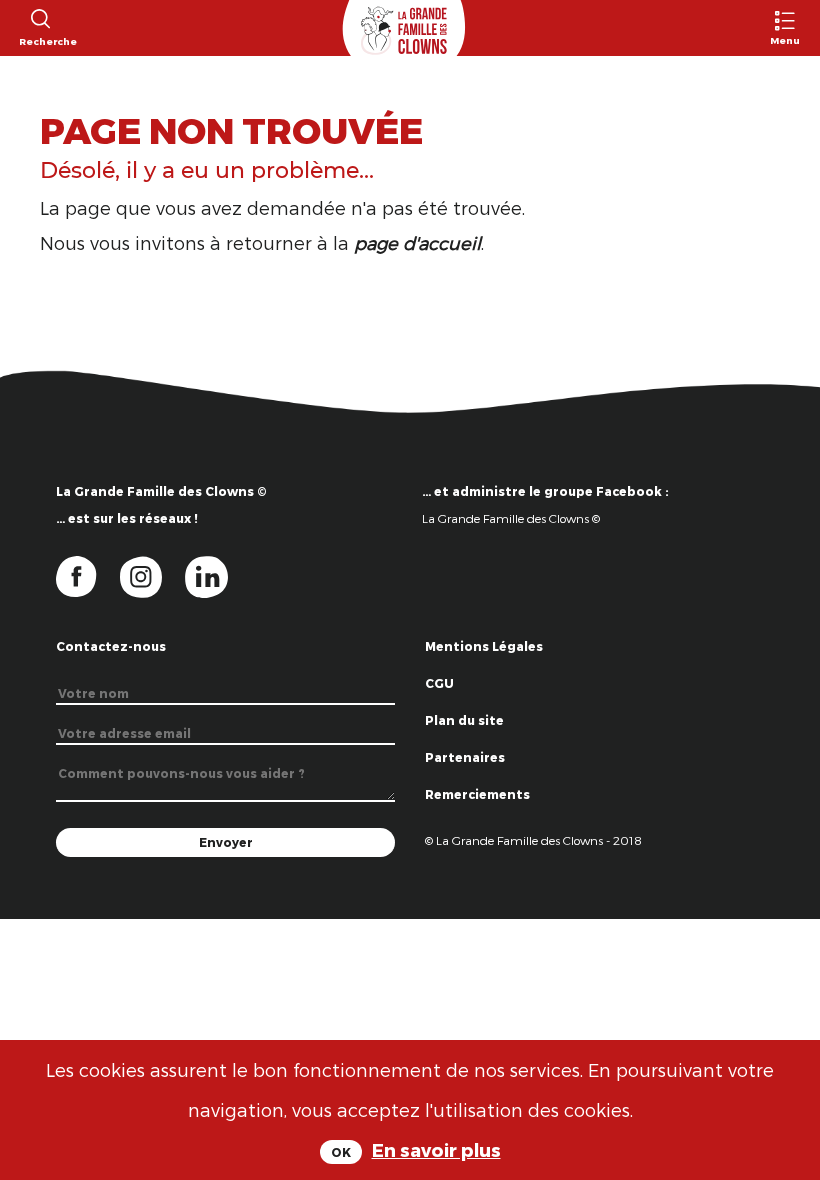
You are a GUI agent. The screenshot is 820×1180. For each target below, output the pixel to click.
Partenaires (465, 757)
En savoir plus (436, 1149)
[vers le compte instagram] (153, 576)
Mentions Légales (484, 646)
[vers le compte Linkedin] (216, 576)
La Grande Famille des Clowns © (511, 518)
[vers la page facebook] (88, 576)
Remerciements (477, 794)
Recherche (39, 41)
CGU (439, 683)
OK (341, 1152)
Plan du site (464, 720)
